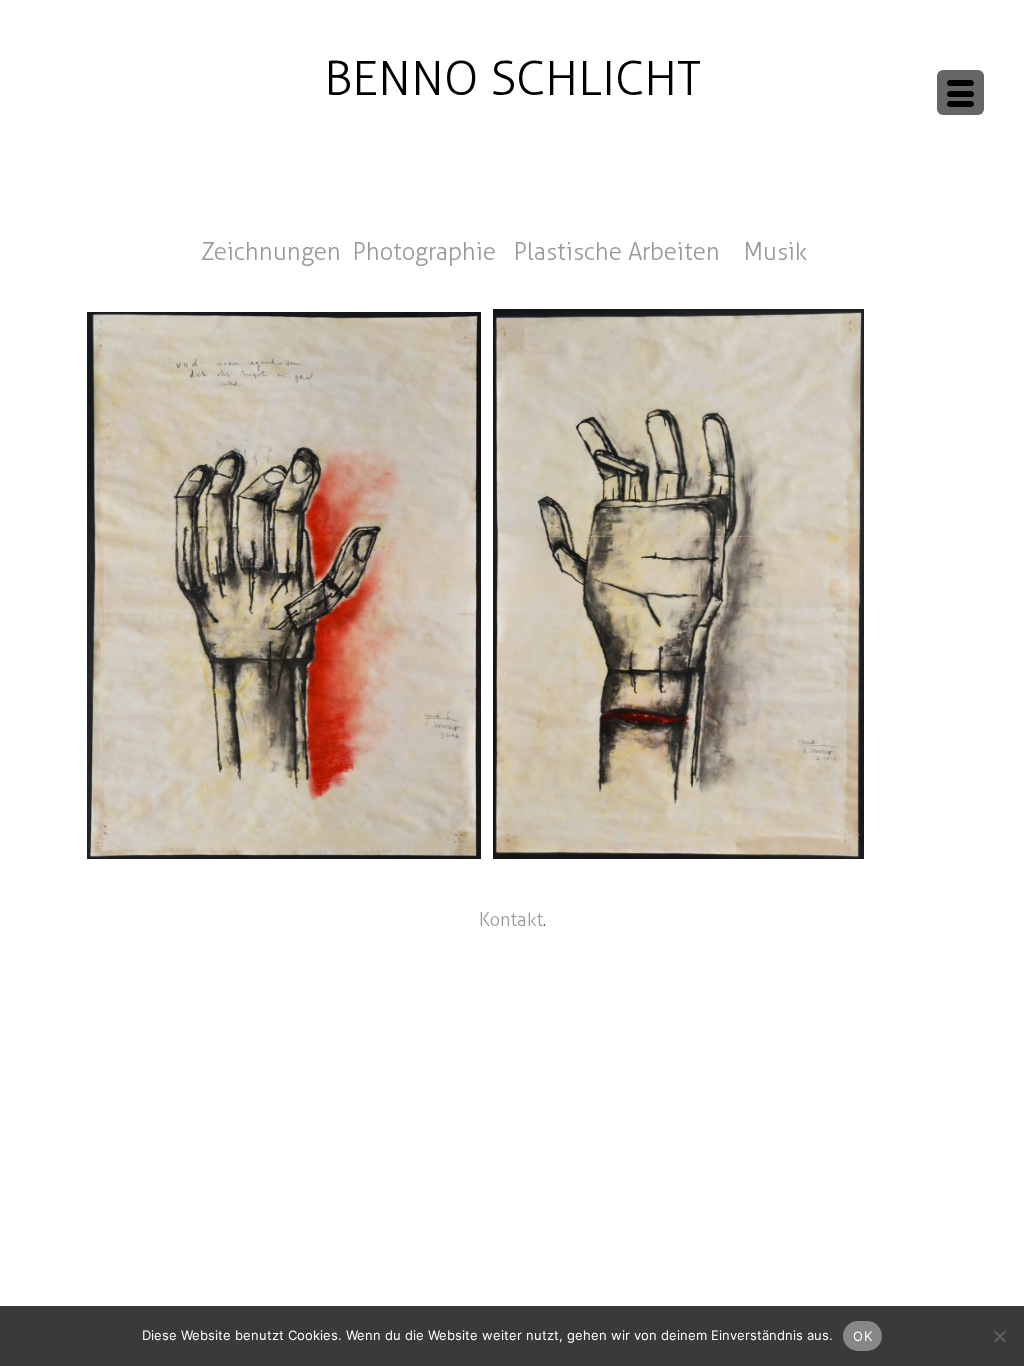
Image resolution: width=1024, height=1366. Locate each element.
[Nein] (999, 1336)
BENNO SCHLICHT (512, 78)
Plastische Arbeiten (620, 252)
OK (862, 1336)
